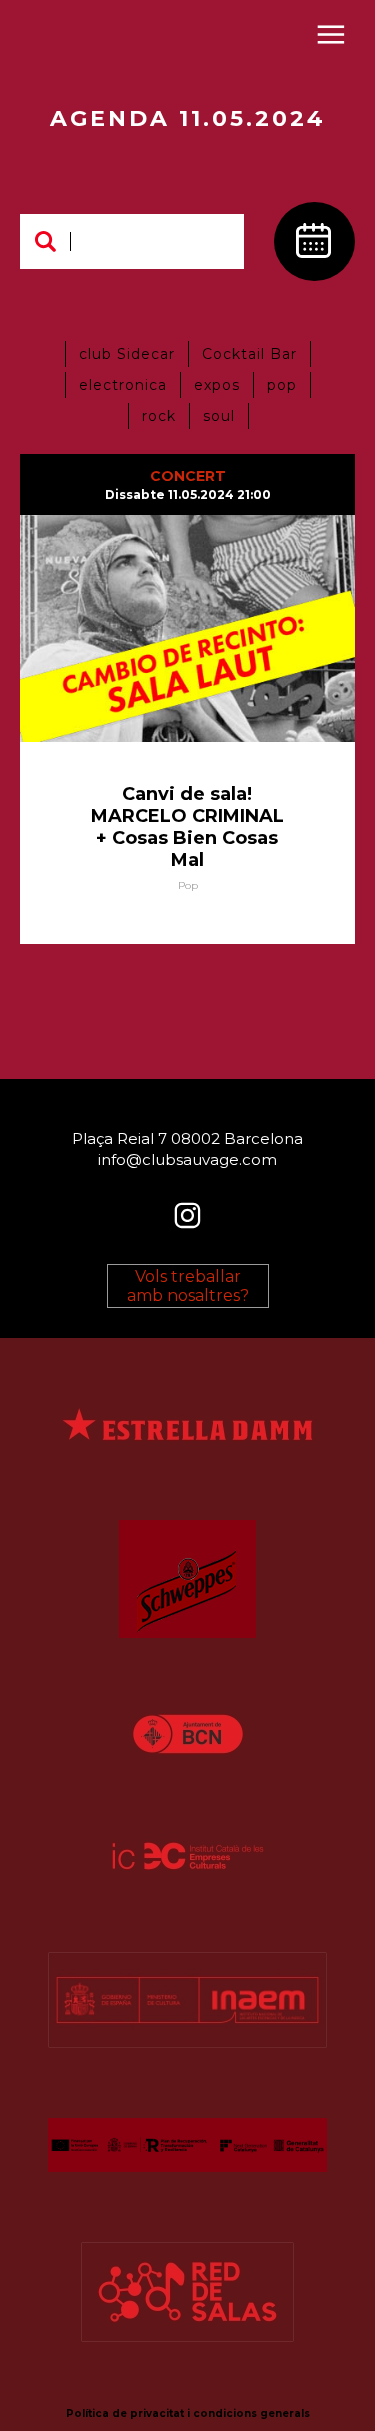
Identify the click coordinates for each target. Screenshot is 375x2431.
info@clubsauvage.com (187, 1158)
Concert (188, 476)
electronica (123, 385)
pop (282, 385)
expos (217, 385)
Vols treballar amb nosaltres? (188, 1286)
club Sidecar (127, 354)
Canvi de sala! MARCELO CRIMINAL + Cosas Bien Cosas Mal (187, 827)
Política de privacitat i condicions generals (188, 2413)
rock (159, 416)
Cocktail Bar (249, 354)
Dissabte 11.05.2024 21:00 (188, 494)
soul (219, 416)
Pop (188, 885)
